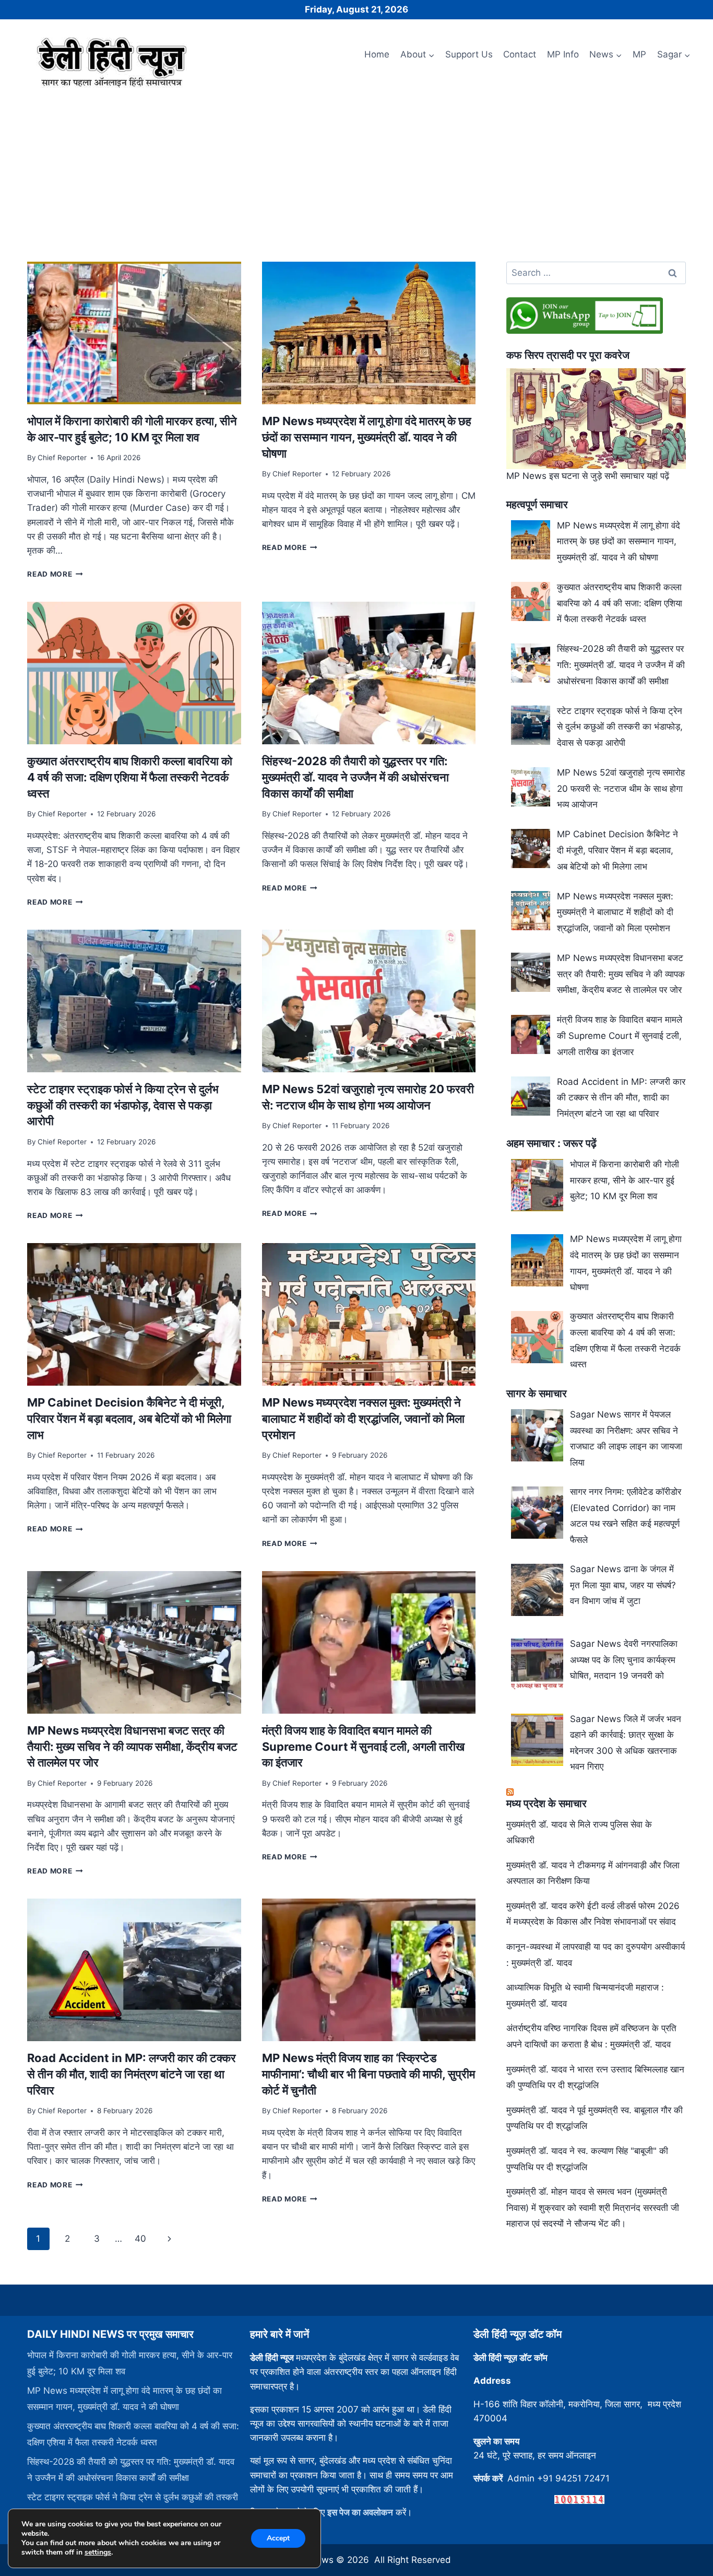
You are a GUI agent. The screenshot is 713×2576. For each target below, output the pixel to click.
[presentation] (134, 333)
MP (639, 54)
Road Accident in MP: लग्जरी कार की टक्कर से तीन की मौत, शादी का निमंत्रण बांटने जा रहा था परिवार (132, 2074)
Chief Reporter (62, 458)
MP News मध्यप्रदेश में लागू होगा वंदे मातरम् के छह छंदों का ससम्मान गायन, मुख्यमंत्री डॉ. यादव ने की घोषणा (367, 437)
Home (377, 54)
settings (98, 2552)
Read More (55, 574)
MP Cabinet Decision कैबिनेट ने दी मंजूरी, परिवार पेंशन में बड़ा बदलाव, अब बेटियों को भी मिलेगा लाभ (129, 1419)
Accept (278, 2538)
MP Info (563, 54)
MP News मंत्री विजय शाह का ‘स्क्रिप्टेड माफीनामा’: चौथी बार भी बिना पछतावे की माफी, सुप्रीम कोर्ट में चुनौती (369, 2074)
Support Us (469, 54)
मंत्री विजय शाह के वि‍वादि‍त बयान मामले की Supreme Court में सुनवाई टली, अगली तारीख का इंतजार (363, 1747)
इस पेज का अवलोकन (360, 2512)
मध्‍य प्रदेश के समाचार (546, 1804)
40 (140, 2239)
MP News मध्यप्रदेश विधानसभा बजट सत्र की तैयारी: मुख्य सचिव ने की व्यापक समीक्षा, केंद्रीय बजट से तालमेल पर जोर (132, 1747)
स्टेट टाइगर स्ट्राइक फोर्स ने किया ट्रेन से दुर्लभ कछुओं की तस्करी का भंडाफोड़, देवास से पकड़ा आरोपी (123, 1105)
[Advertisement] (356, 171)
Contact (520, 54)
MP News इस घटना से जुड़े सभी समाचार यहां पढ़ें (588, 476)
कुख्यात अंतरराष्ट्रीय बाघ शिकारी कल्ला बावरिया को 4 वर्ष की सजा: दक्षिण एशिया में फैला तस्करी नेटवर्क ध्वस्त (130, 777)
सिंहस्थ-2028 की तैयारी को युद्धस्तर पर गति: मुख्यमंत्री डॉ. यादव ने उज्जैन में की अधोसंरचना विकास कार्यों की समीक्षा (355, 777)
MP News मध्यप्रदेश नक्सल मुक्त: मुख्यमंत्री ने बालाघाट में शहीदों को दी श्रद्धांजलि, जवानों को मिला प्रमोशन (363, 1419)
